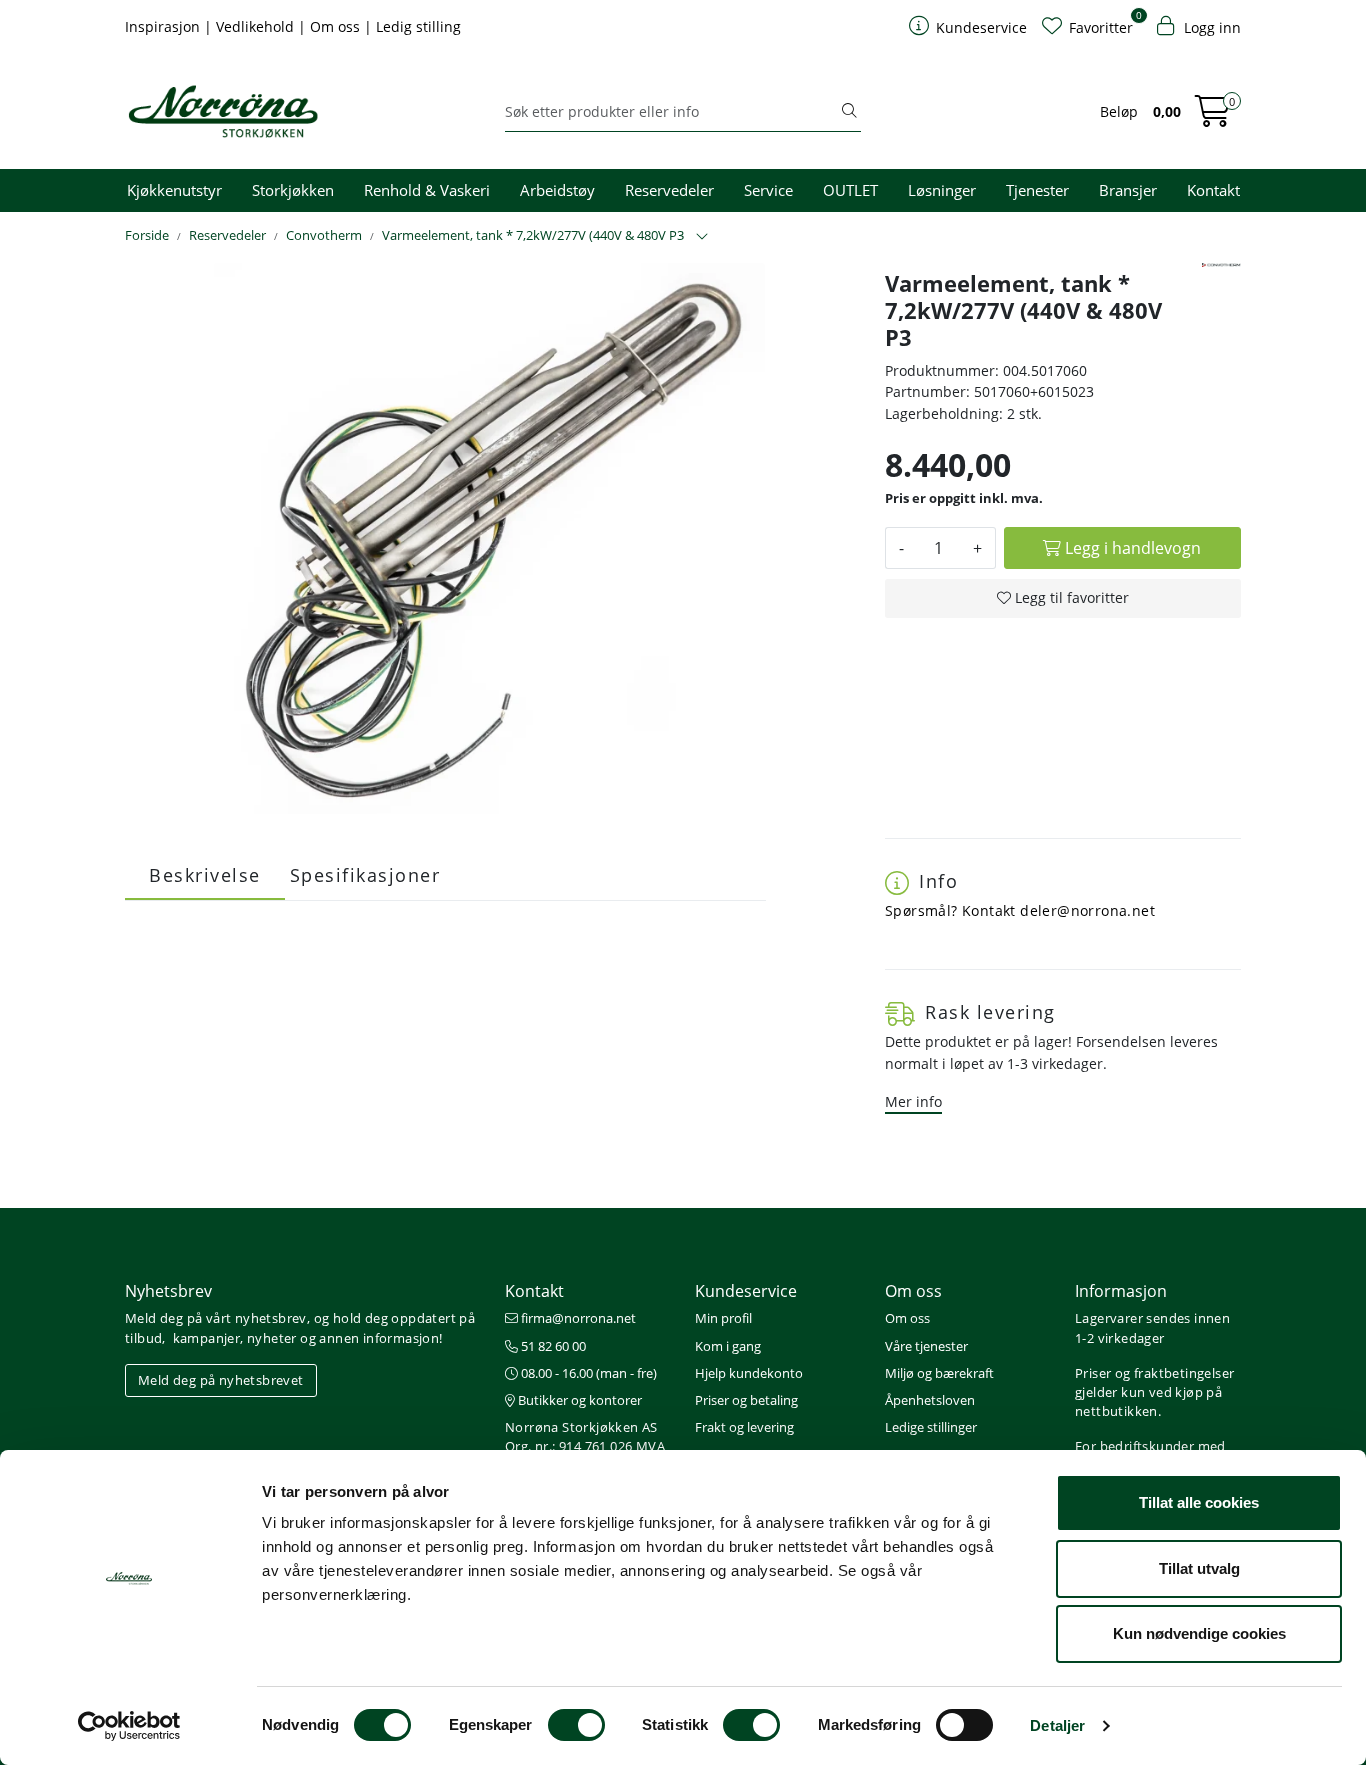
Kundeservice (746, 1291)
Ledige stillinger (931, 1427)
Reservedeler (669, 190)
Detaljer (1057, 1725)
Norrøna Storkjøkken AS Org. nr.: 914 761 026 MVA (585, 1436)
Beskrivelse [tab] (205, 875)
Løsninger (942, 190)
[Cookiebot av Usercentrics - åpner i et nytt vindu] (129, 1726)
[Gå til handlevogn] (1213, 117)
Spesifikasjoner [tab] (365, 875)
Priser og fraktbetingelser (1154, 1373)
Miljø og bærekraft (939, 1373)
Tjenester (1037, 190)
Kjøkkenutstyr (174, 190)
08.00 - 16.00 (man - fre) (587, 1373)
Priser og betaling (746, 1400)
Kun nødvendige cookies (1199, 1633)
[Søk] (849, 112)
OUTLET (850, 190)
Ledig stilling (418, 26)
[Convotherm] (1221, 265)
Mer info (913, 1101)
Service (768, 190)
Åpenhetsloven (930, 1400)
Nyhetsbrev (168, 1291)
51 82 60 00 (552, 1346)
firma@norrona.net (577, 1318)
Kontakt (1213, 190)
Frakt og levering (744, 1427)
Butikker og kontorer (578, 1400)
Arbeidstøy (557, 190)
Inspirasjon (164, 26)
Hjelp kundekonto (749, 1373)
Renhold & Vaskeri (427, 190)
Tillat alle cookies (1199, 1502)
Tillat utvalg (1199, 1568)
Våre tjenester (926, 1346)
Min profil (723, 1318)
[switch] (576, 1725)
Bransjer (1128, 190)
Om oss (337, 26)
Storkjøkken (293, 190)
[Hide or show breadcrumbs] (702, 237)
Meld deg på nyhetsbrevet (221, 1380)
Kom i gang (728, 1346)
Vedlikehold (257, 26)
